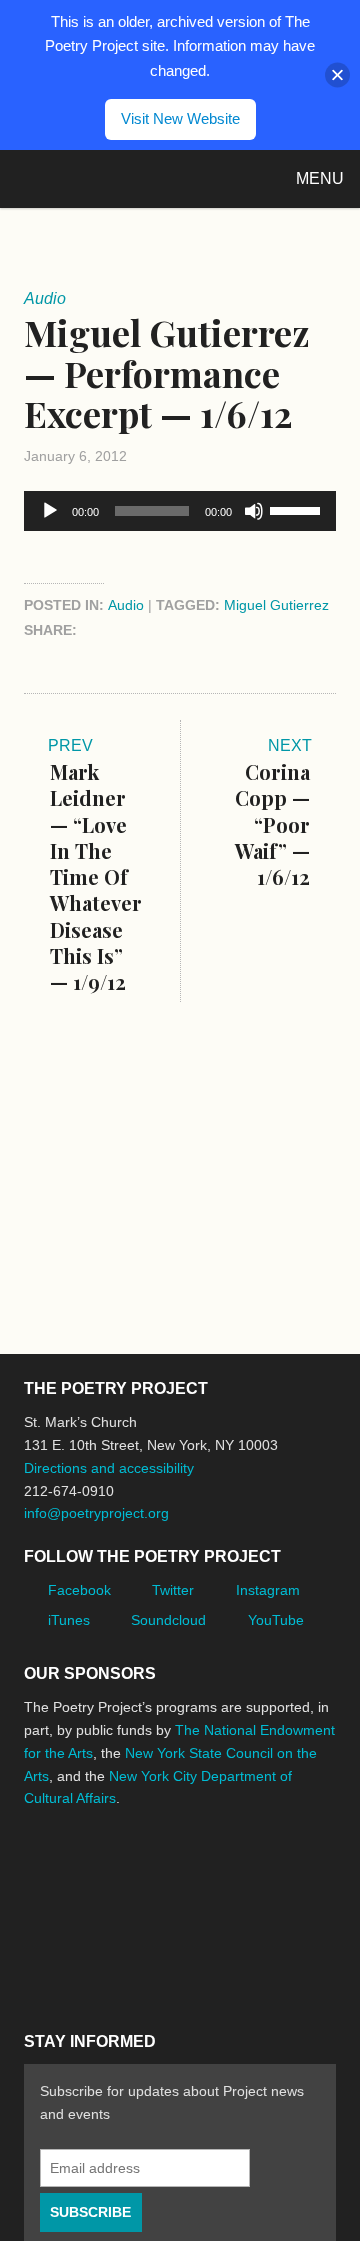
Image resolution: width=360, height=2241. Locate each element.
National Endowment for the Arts (79, 1860)
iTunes (69, 1620)
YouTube (276, 1620)
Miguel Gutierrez (276, 605)
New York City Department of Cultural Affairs (164, 1948)
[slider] (298, 509)
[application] (180, 511)
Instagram (268, 1590)
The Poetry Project (109, 178)
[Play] (50, 511)
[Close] (337, 74)
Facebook (79, 1590)
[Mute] (254, 511)
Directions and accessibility (109, 1468)
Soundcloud (168, 1620)
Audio (126, 605)
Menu (320, 178)
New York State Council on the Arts (56, 1947)
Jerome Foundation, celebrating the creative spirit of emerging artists (209, 1861)
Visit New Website (180, 118)
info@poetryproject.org (96, 1513)
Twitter (173, 1590)
